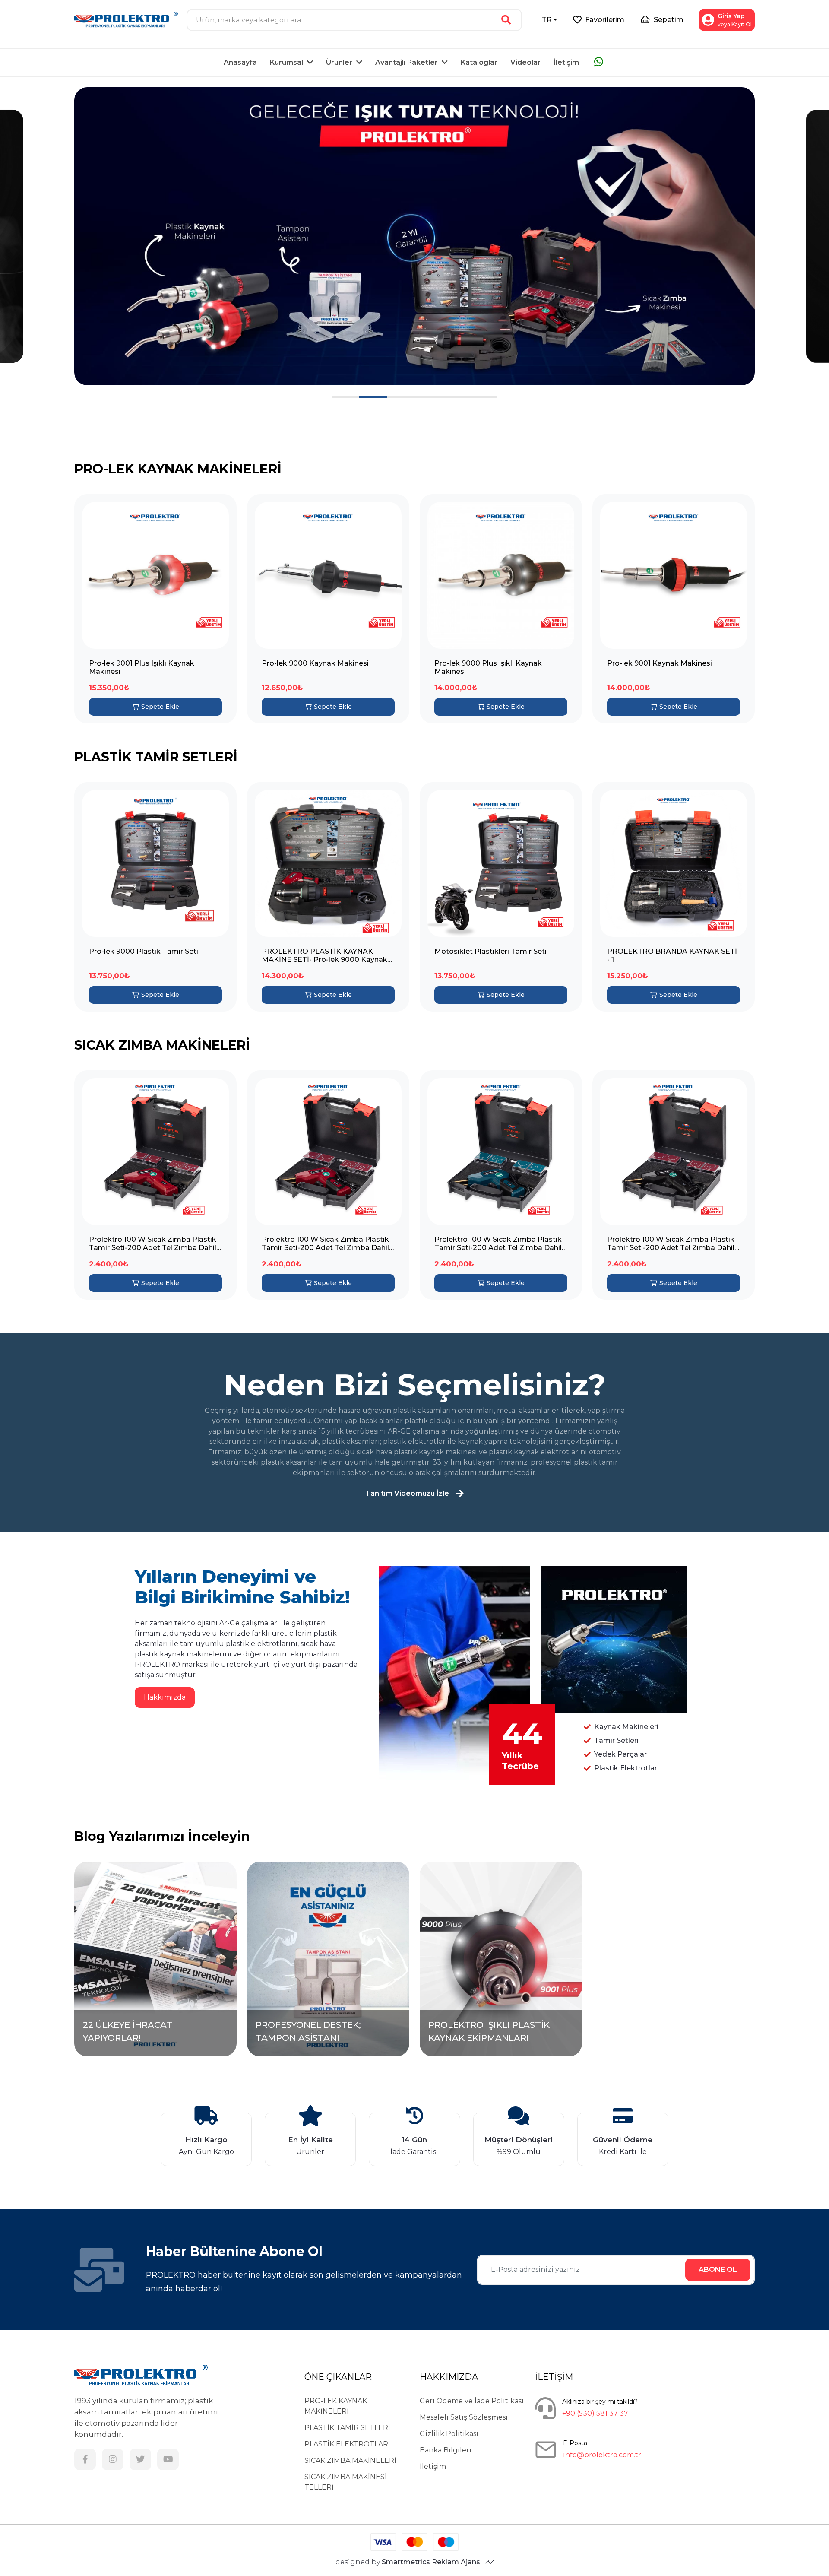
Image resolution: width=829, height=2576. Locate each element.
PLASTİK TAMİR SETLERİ (347, 2428)
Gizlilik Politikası (449, 2434)
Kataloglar (479, 62)
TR (547, 20)
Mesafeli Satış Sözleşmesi (464, 2417)
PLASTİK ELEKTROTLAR (346, 2444)
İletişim (566, 62)
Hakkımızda (165, 1697)
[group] (414, 236)
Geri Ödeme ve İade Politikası (472, 2401)
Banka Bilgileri (446, 2450)
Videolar (525, 62)
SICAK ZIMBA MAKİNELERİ (350, 2460)
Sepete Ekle (160, 707)
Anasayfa (240, 62)
